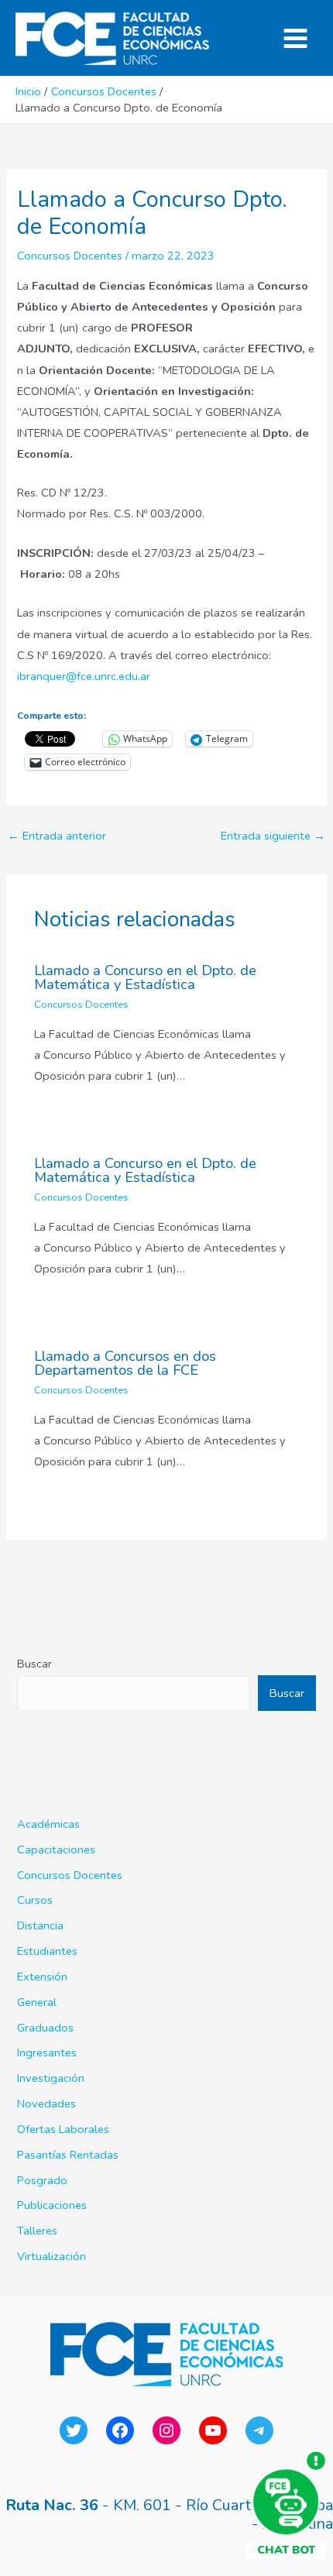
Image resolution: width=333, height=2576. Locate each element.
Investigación (51, 2078)
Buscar (34, 1664)
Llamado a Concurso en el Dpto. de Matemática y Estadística (145, 977)
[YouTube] (213, 2430)
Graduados (45, 2028)
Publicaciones (52, 2205)
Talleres (37, 2231)
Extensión (42, 1977)
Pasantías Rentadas (68, 2155)
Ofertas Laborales (63, 2129)
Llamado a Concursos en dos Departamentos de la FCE (125, 1363)
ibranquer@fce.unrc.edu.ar (84, 676)
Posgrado (42, 2180)
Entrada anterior (57, 836)
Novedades (46, 2104)
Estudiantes (47, 1951)
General (37, 2002)
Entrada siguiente (273, 836)
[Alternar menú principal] (295, 38)
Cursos (35, 1900)
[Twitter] (74, 2430)
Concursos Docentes (70, 256)
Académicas (48, 1824)
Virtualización (51, 2256)
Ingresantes (47, 2052)
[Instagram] (166, 2430)
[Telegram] (259, 2430)
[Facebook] (120, 2430)
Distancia (40, 1925)
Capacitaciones (56, 1850)
